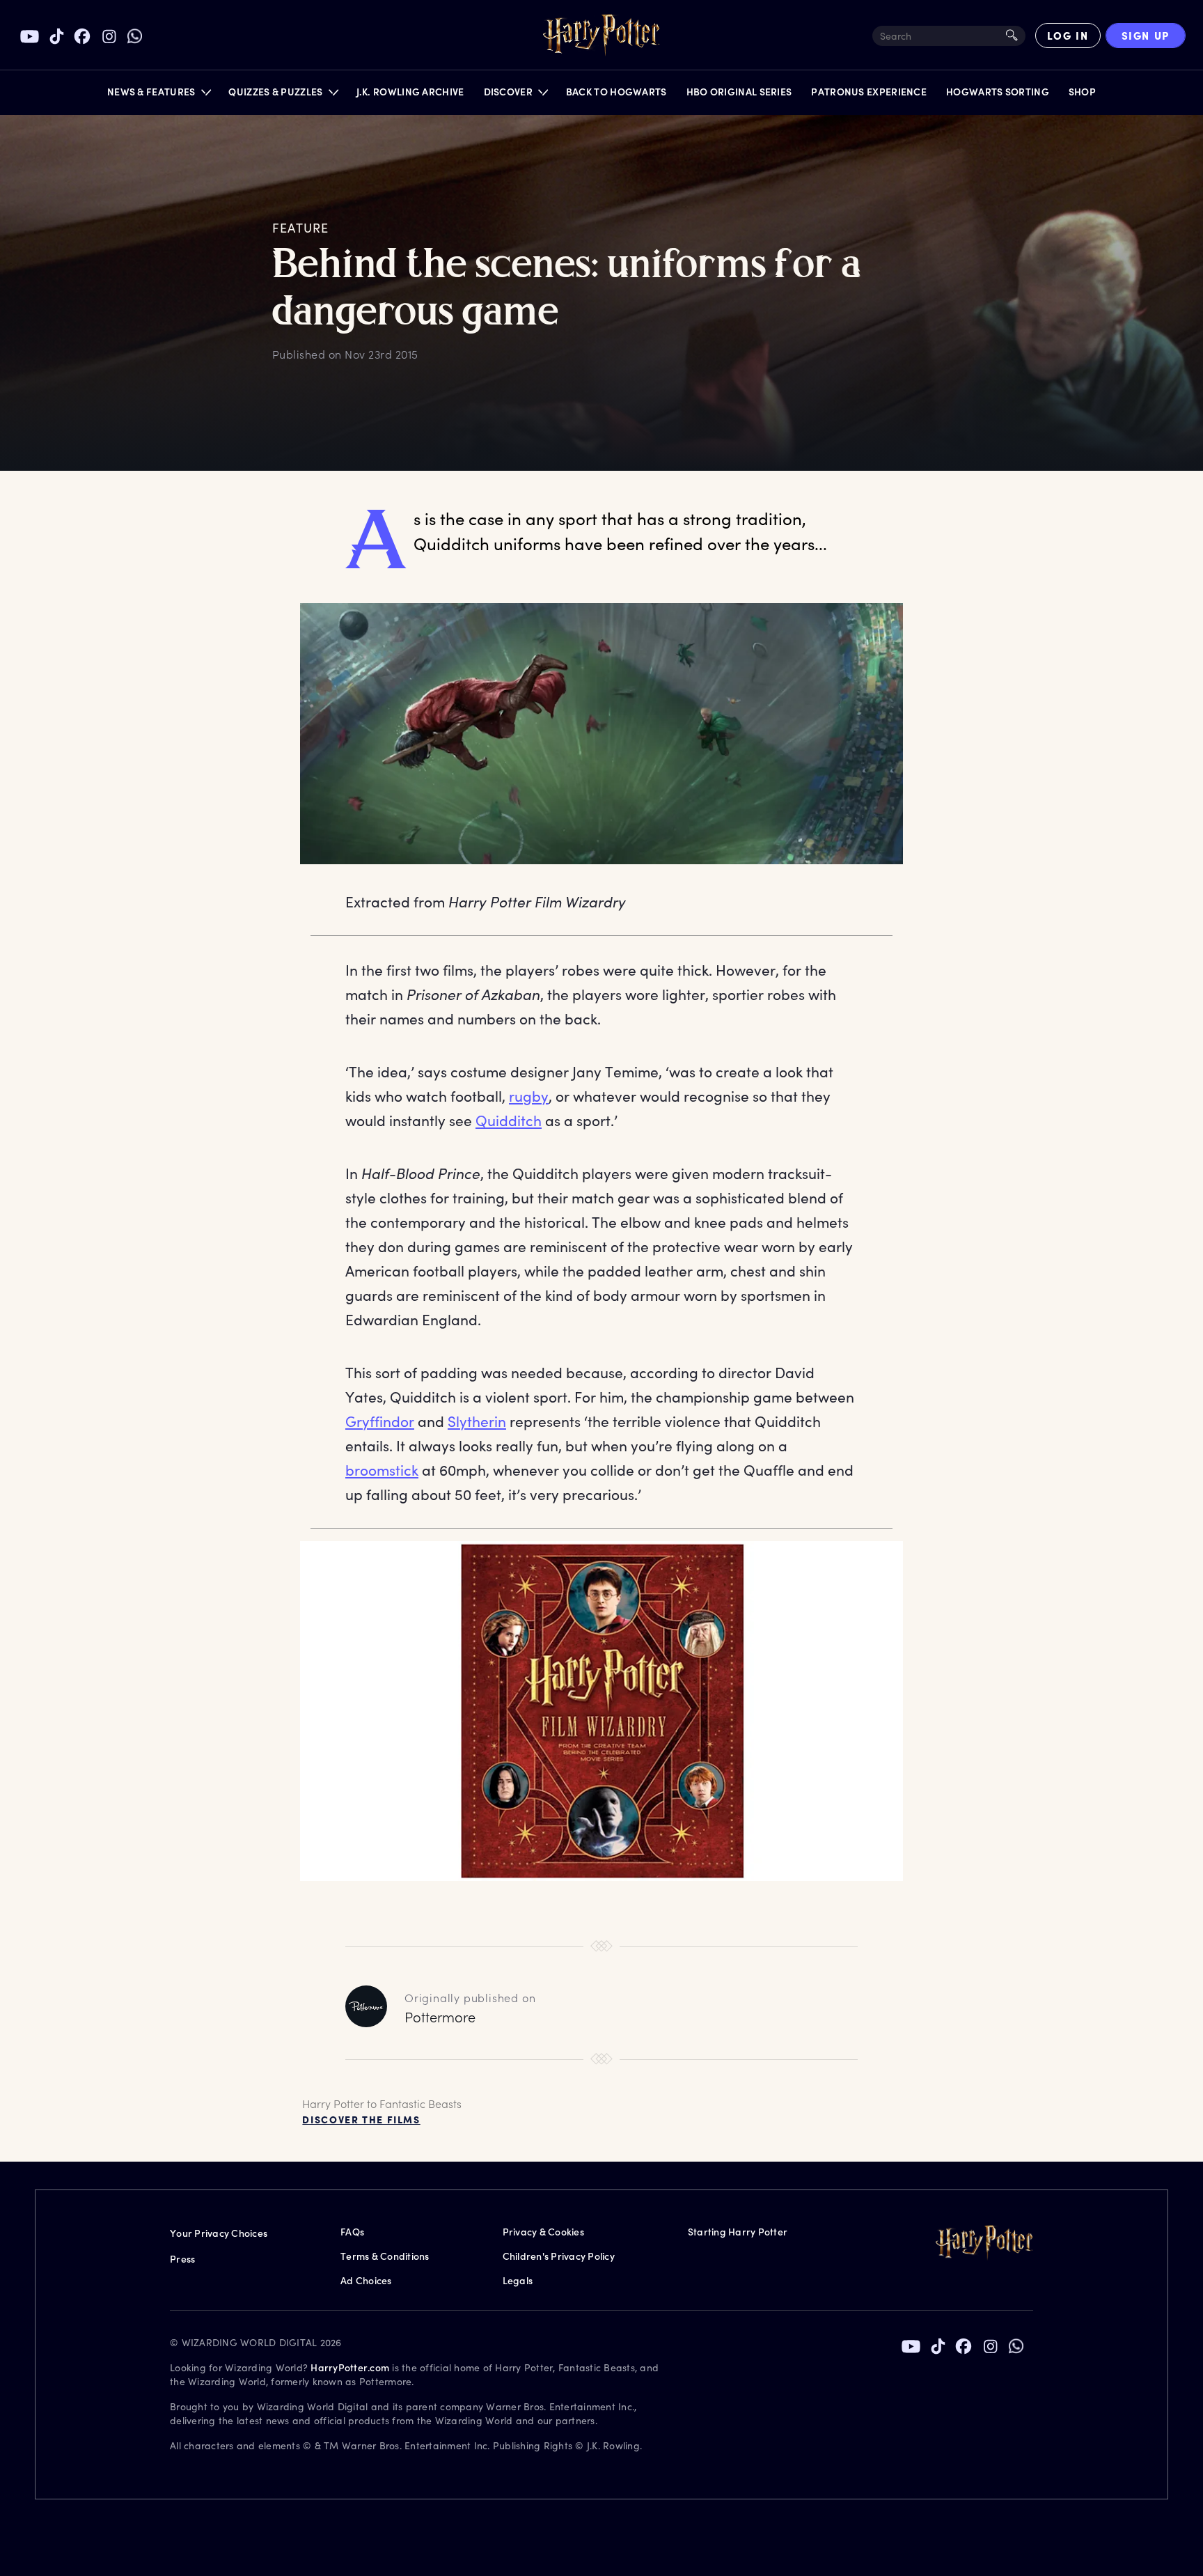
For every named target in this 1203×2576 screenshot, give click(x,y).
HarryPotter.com (350, 2367)
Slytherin (477, 1421)
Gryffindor (380, 1421)
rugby (529, 1096)
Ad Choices (366, 2280)
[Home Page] (601, 36)
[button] (158, 95)
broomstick (382, 1470)
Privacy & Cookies (543, 2232)
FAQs (352, 2232)
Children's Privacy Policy (559, 2256)
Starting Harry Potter (738, 2232)
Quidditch (509, 1120)
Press (182, 2259)
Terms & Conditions (385, 2256)
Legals (518, 2280)
